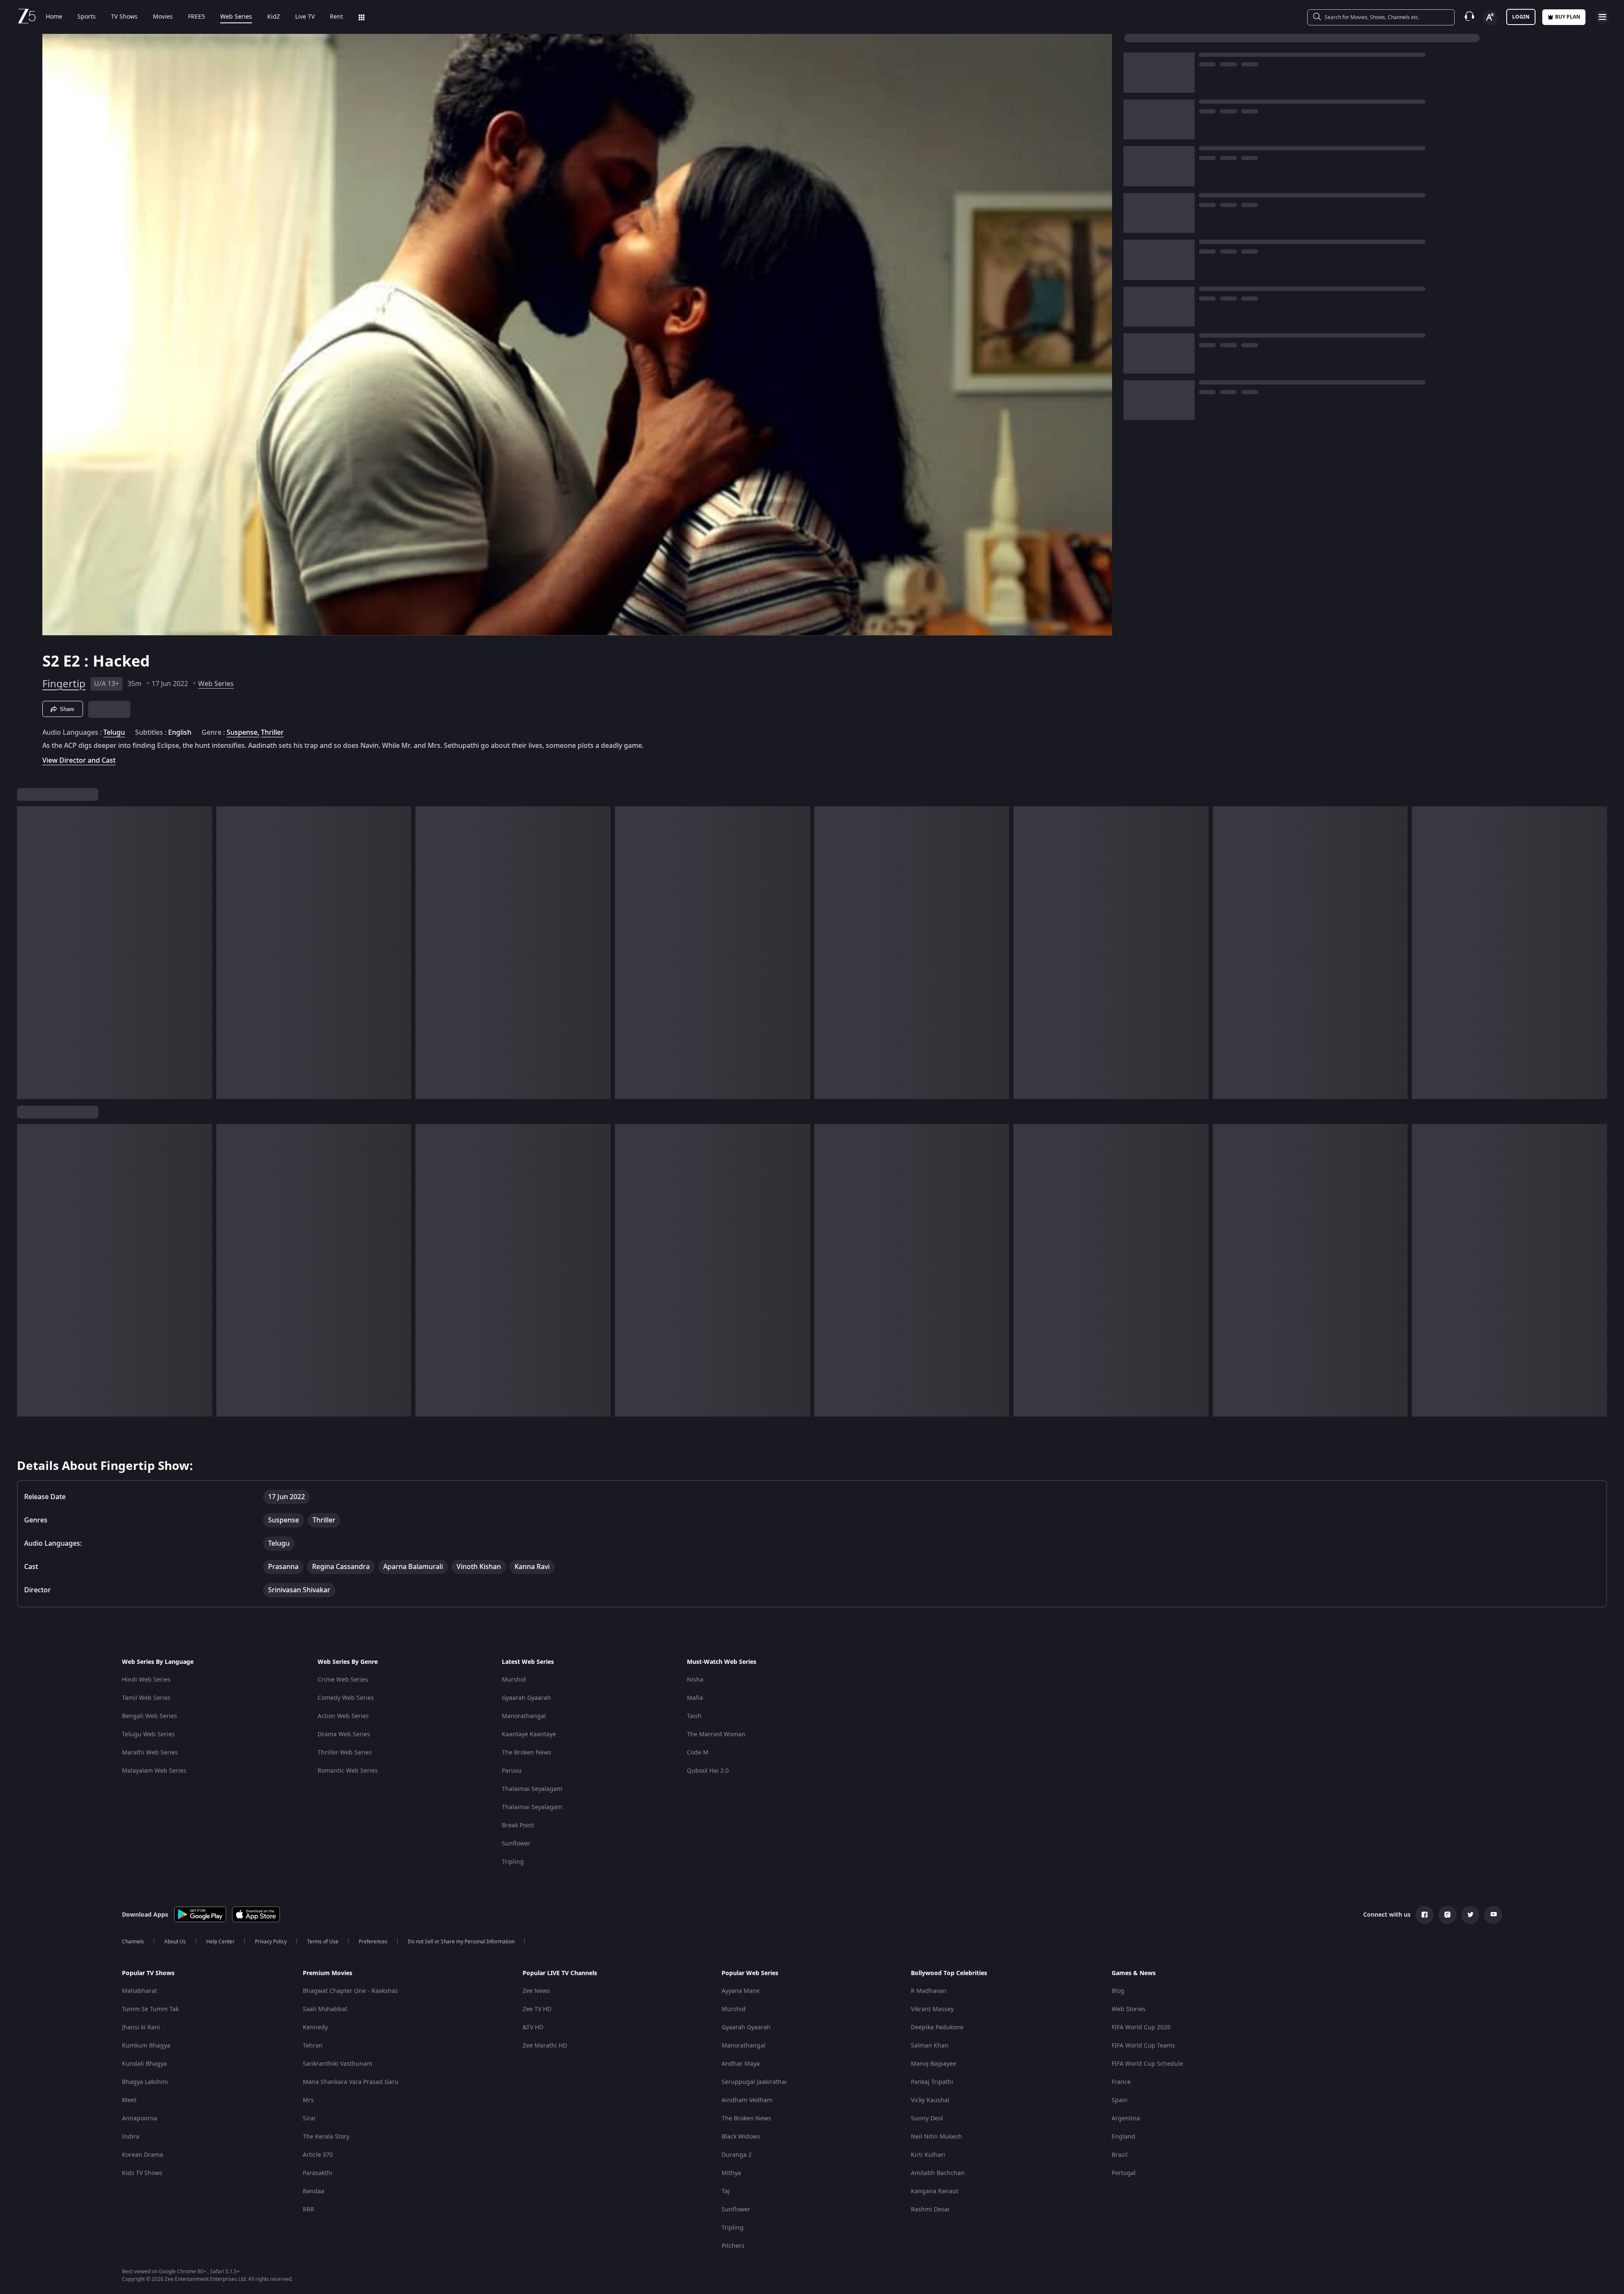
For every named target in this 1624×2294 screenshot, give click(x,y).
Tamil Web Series (146, 1698)
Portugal (1124, 2173)
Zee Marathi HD (545, 2046)
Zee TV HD (537, 2009)
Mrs (308, 2100)
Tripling (513, 1862)
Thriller (272, 733)
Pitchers (733, 2246)
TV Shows (124, 17)
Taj (726, 2191)
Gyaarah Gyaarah (526, 1698)
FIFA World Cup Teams (1143, 2046)
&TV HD (533, 2027)
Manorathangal (524, 1716)
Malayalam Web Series (154, 1771)
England (1123, 2137)
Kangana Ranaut (935, 2191)
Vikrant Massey (932, 2009)
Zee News (536, 1991)
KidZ (274, 17)
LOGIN (1521, 17)
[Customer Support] (1469, 17)
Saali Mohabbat (325, 2009)
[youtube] (1493, 1915)
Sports (87, 17)
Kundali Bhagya (144, 2064)
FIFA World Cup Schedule (1147, 2064)
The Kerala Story (326, 2137)
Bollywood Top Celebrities (949, 1973)
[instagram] (1447, 1915)
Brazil (1120, 2155)
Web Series (236, 17)
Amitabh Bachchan (938, 2173)
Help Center (220, 1942)
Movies (163, 17)
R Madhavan (929, 1991)
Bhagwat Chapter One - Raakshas (350, 1991)
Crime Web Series (343, 1680)
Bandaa (314, 2191)
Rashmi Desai (930, 2210)
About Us (175, 1942)
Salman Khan (930, 2046)
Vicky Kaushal (930, 2100)
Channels (133, 1942)
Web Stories (1129, 2009)
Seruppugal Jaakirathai (754, 2082)
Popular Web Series (750, 1973)
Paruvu (512, 1771)
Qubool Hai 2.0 (708, 1771)
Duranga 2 (737, 2155)
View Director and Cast (79, 760)
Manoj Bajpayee (934, 2064)
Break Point (518, 1825)
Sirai (309, 2118)
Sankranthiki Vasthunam (338, 2064)
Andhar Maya (741, 2064)
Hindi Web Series (146, 1680)
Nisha (695, 1680)
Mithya (731, 2173)
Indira (131, 2137)
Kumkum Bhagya (146, 2046)
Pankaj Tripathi (932, 2082)
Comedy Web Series (346, 1698)
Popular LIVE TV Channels (560, 1973)
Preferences (373, 1942)
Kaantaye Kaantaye (529, 1734)
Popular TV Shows (148, 1973)
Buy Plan (1568, 17)
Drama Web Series (344, 1734)
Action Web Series (343, 1716)
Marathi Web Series (150, 1753)
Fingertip (64, 684)
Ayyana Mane (741, 1991)
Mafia (695, 1698)
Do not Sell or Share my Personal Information (461, 1942)
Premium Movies (328, 1973)
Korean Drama (142, 2155)
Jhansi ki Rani (141, 2027)
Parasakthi (318, 2173)
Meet (129, 2100)
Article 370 (318, 2155)
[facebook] (1425, 1915)
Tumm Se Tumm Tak (150, 2009)
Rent (336, 17)
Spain (1120, 2100)
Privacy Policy (271, 1942)
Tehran (313, 2046)
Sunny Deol (927, 2118)
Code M (698, 1753)
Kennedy (315, 2027)
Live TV (305, 17)
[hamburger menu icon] (1602, 17)
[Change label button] (1490, 18)
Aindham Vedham (747, 2100)
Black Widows (741, 2137)
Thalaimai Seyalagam (532, 1789)
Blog (1118, 1991)
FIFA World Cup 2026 (1141, 2027)
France (1121, 2082)
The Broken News (527, 1753)
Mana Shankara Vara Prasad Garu (351, 2082)
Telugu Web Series (148, 1734)
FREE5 (196, 17)
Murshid (514, 1680)
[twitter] (1470, 1915)
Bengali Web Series (149, 1716)
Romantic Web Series (348, 1771)
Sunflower (516, 1844)
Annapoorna (140, 2118)
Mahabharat (140, 1991)
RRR (308, 2210)
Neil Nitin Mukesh (936, 2137)
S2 (53, 662)
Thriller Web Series (345, 1753)
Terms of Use (323, 1942)
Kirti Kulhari (928, 2155)
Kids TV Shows (142, 2173)
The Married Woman (716, 1734)
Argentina (1126, 2118)
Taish (694, 1716)
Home (54, 17)
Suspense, (243, 733)
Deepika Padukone (937, 2027)
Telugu (114, 733)
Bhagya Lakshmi (145, 2082)
